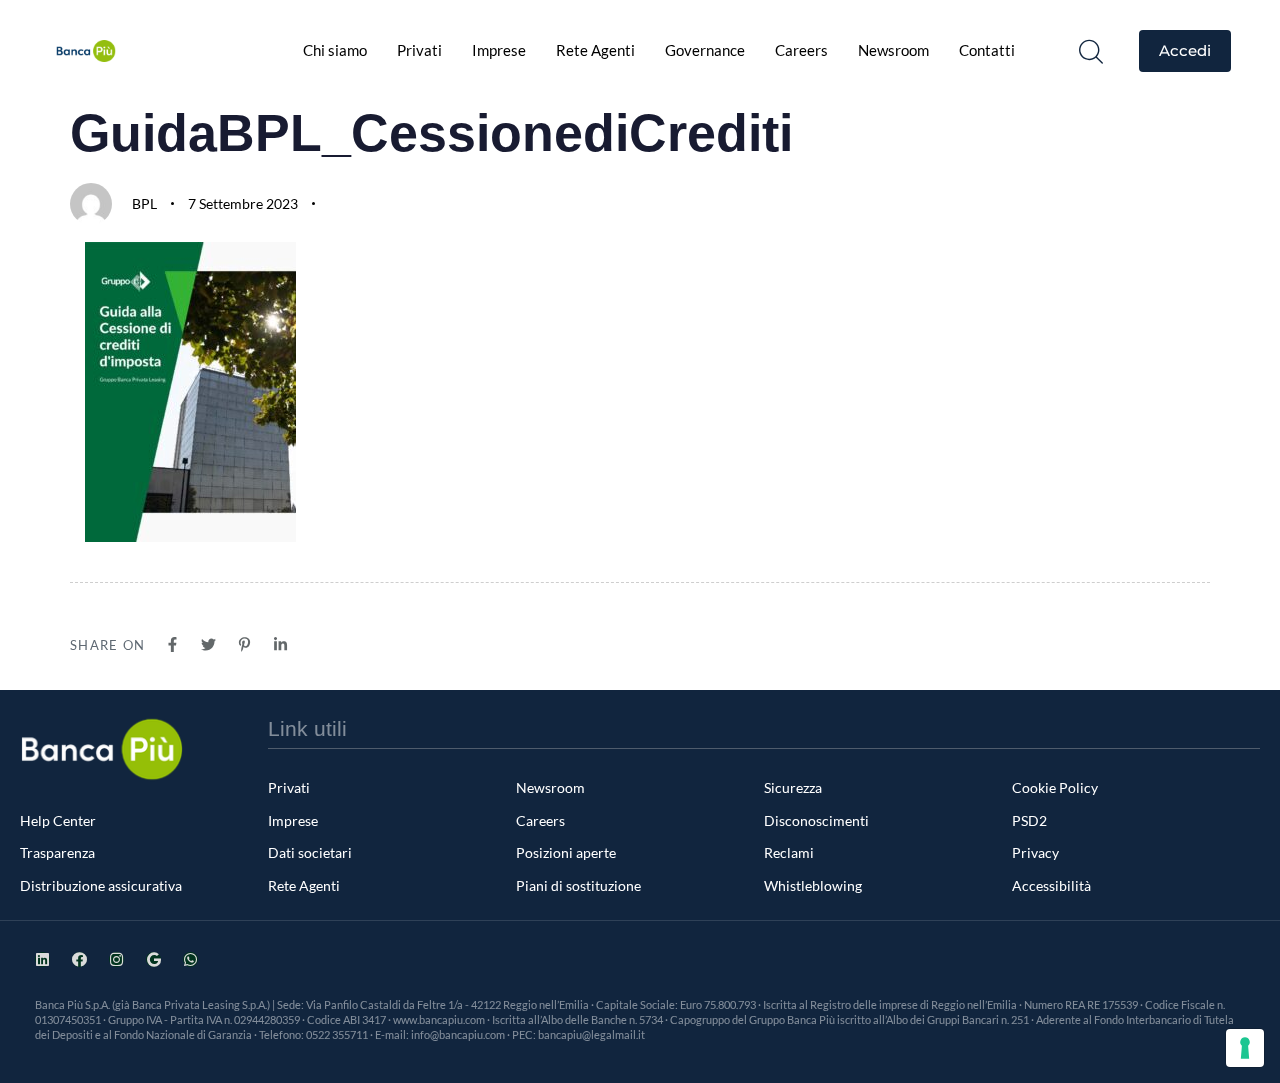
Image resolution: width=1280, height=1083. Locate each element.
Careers (801, 50)
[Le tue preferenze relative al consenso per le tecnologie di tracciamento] (1245, 1048)
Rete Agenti (595, 50)
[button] (1091, 51)
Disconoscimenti (816, 820)
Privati (419, 50)
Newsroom (893, 50)
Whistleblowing (813, 885)
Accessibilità (1051, 885)
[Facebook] (79, 959)
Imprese (499, 50)
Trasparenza (57, 852)
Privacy (1035, 852)
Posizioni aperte (566, 852)
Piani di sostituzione (578, 885)
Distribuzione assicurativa (101, 885)
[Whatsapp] (190, 959)
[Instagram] (116, 959)
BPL (144, 203)
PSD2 (1029, 820)
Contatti (987, 50)
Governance (705, 50)
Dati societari (310, 852)
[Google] (153, 959)
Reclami (789, 852)
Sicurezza (793, 787)
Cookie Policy (1055, 787)
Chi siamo (335, 50)
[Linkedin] (42, 959)
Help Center (58, 820)
